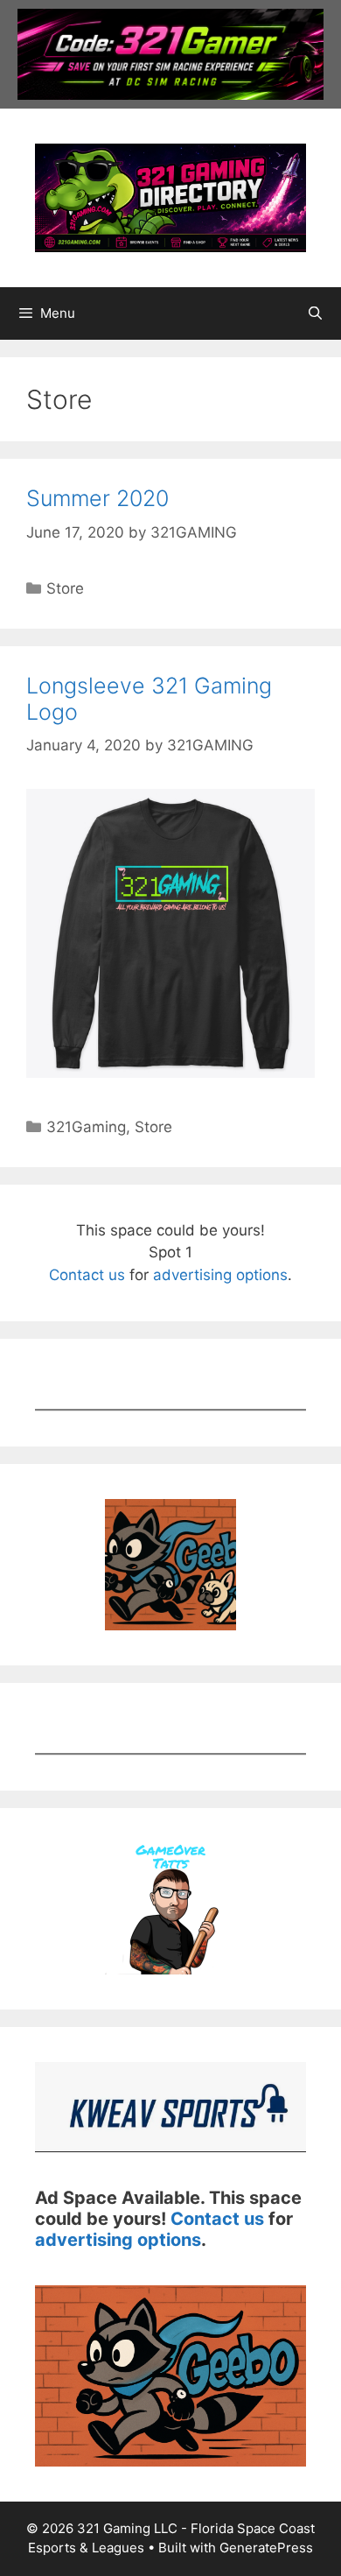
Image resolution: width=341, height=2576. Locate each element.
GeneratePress (266, 2548)
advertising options (220, 1275)
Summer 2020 (97, 498)
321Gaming (86, 1127)
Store (65, 588)
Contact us (87, 1275)
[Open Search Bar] (315, 313)
